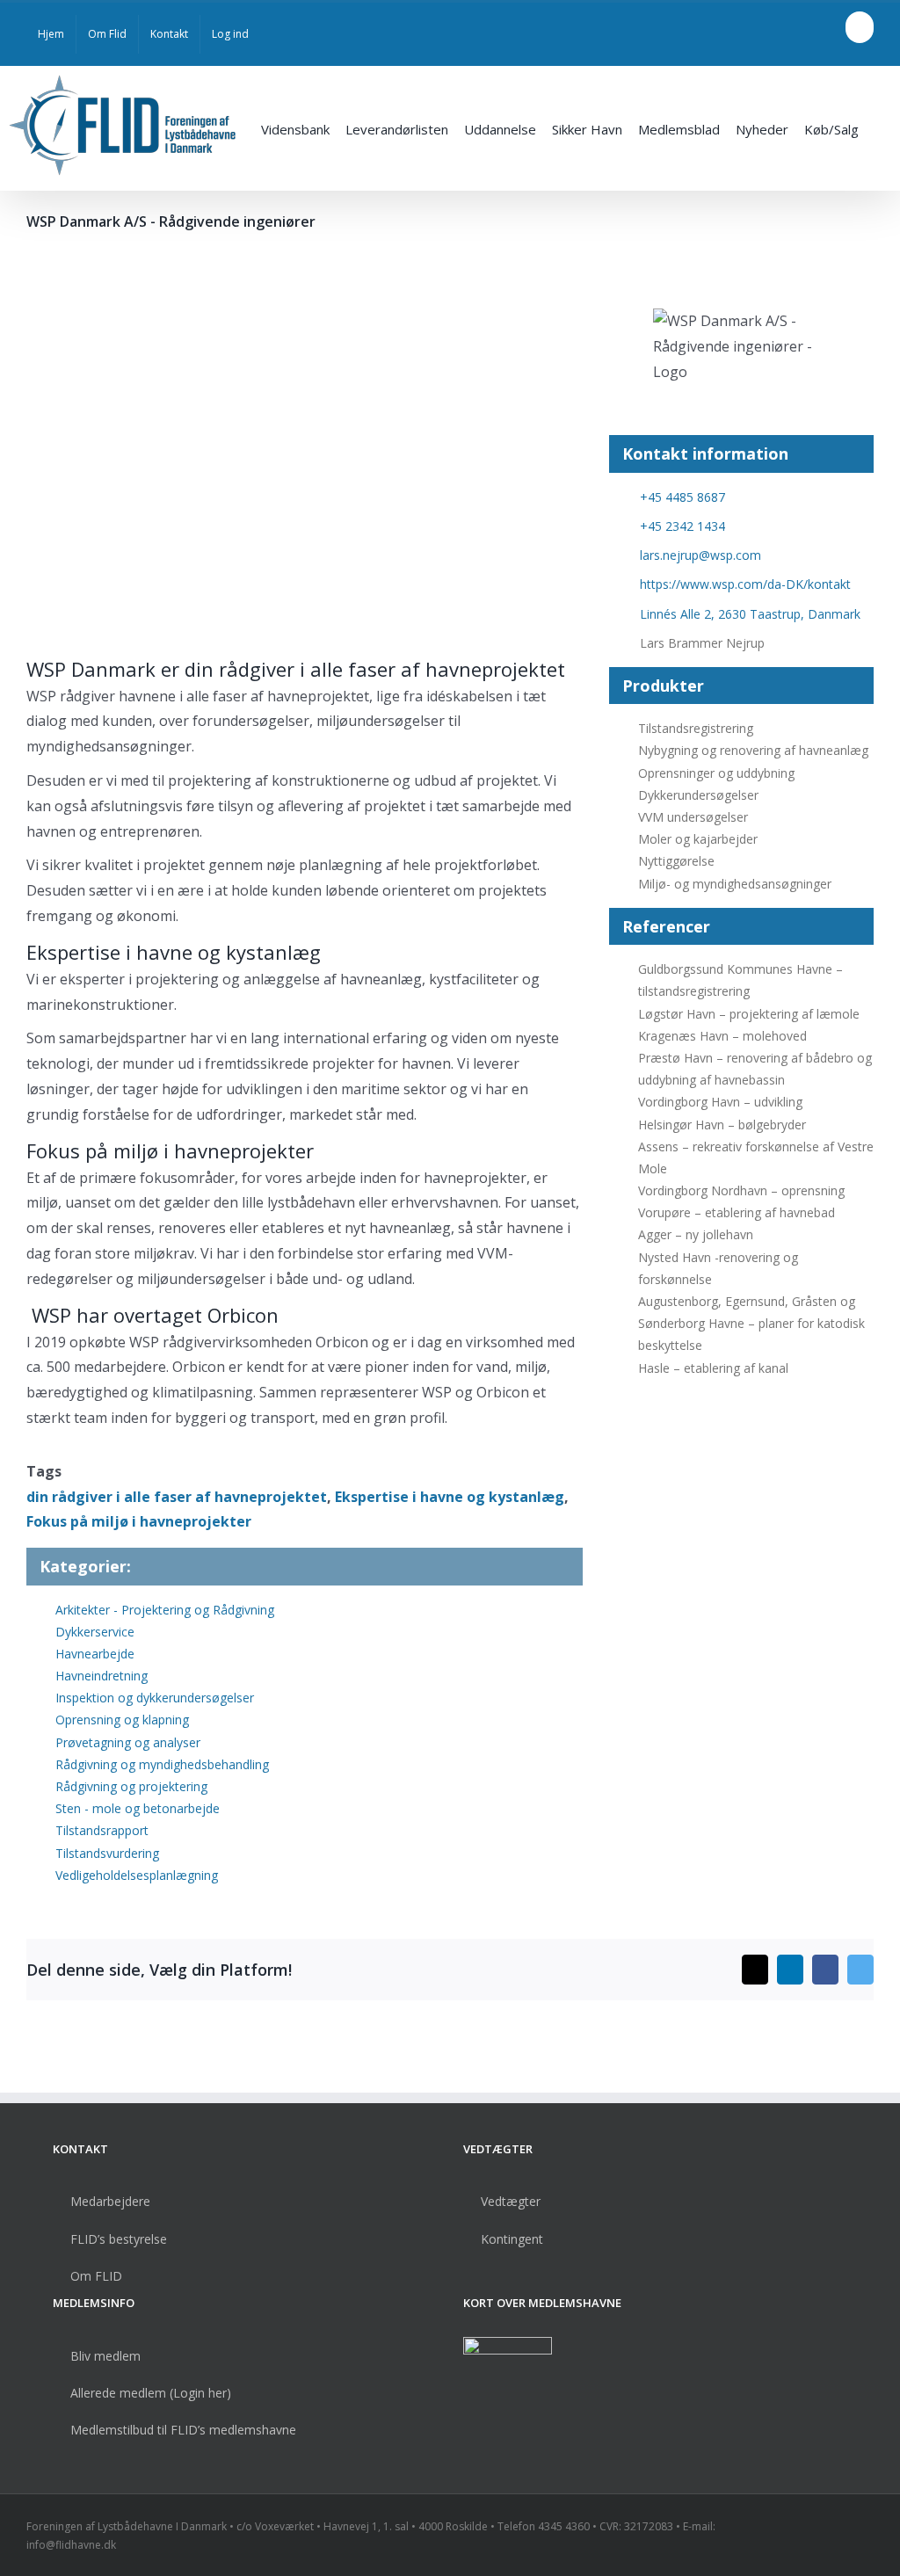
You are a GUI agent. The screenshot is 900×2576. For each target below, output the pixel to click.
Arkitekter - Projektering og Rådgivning (165, 1610)
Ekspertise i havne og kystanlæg (450, 1497)
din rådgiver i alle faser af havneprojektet (177, 1497)
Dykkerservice (95, 1632)
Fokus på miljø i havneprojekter (139, 1521)
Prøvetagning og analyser (128, 1742)
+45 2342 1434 (682, 526)
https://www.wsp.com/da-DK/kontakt (745, 584)
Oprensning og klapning (122, 1720)
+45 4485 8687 (682, 497)
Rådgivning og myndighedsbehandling (162, 1764)
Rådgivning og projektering (131, 1786)
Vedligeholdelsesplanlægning (137, 1875)
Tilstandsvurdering (107, 1853)
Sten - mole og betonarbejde (138, 1808)
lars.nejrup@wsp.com (700, 555)
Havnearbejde (95, 1654)
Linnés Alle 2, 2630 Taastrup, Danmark (750, 614)
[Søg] (879, 128)
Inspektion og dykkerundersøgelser (155, 1698)
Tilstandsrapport (102, 1830)
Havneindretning (102, 1676)
